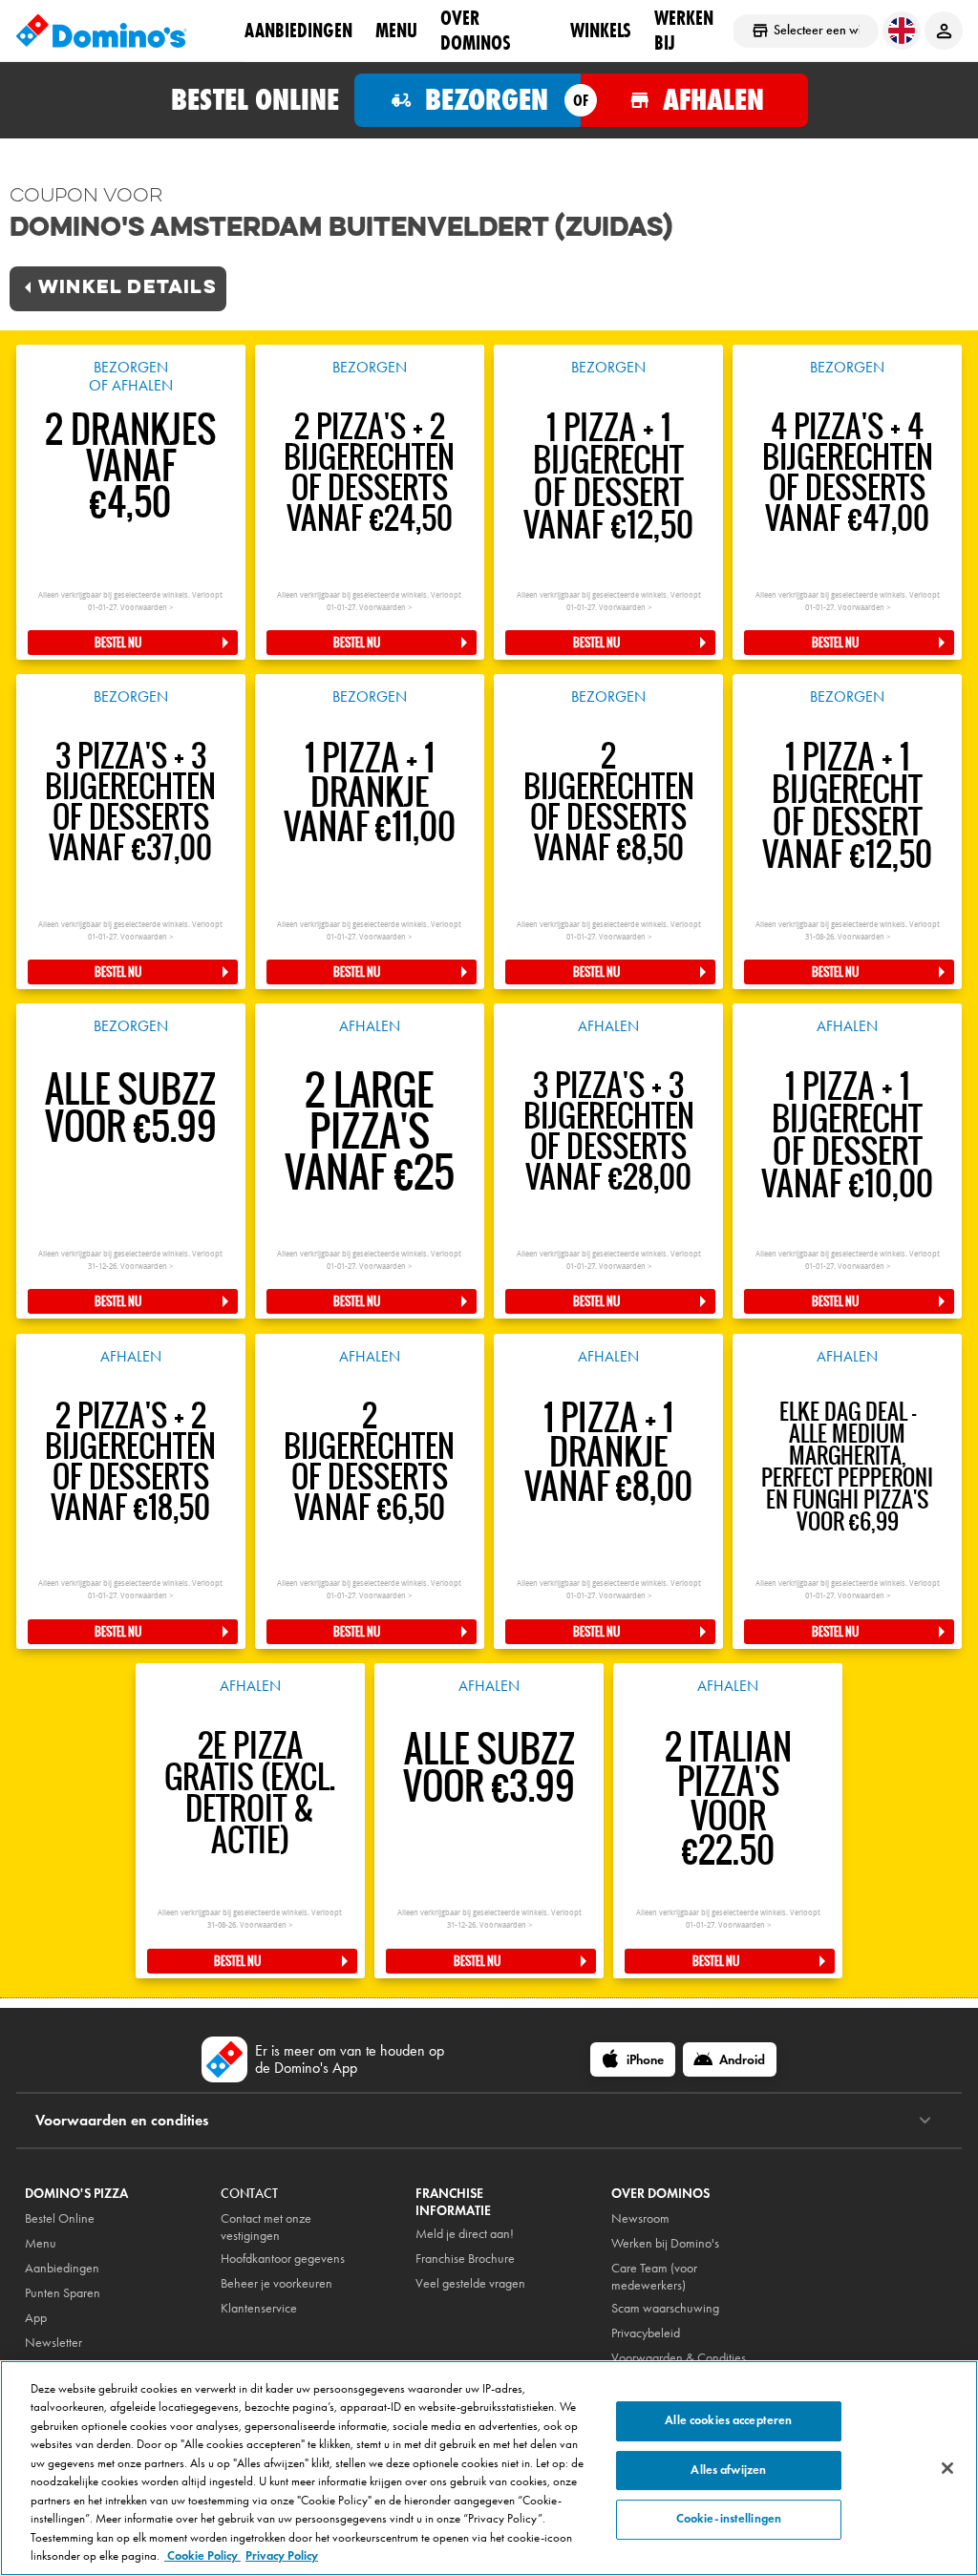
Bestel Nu (118, 643)
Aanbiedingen (62, 2268)
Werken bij (684, 30)
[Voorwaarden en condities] (925, 2121)
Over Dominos (476, 30)
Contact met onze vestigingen (266, 2227)
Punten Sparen (63, 2293)
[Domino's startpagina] (101, 31)
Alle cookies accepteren (728, 2420)
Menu (396, 30)
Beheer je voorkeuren (276, 2283)
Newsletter (53, 2343)
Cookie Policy (202, 2556)
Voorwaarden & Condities (679, 2358)
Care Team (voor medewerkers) (654, 2277)
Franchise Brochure (465, 2259)
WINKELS (601, 30)
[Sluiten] (947, 2468)
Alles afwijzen (728, 2470)
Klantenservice (259, 2308)
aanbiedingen (298, 30)
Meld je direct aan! (465, 2234)
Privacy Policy (282, 2556)
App (36, 2318)
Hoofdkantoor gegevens (283, 2259)
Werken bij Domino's (665, 2243)
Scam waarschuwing (665, 2308)
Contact (249, 2194)
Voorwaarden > (147, 608)
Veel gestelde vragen (470, 2283)
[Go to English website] (902, 31)
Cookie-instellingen (729, 2519)
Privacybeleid (646, 2333)
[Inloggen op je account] (944, 31)
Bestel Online (60, 2218)
